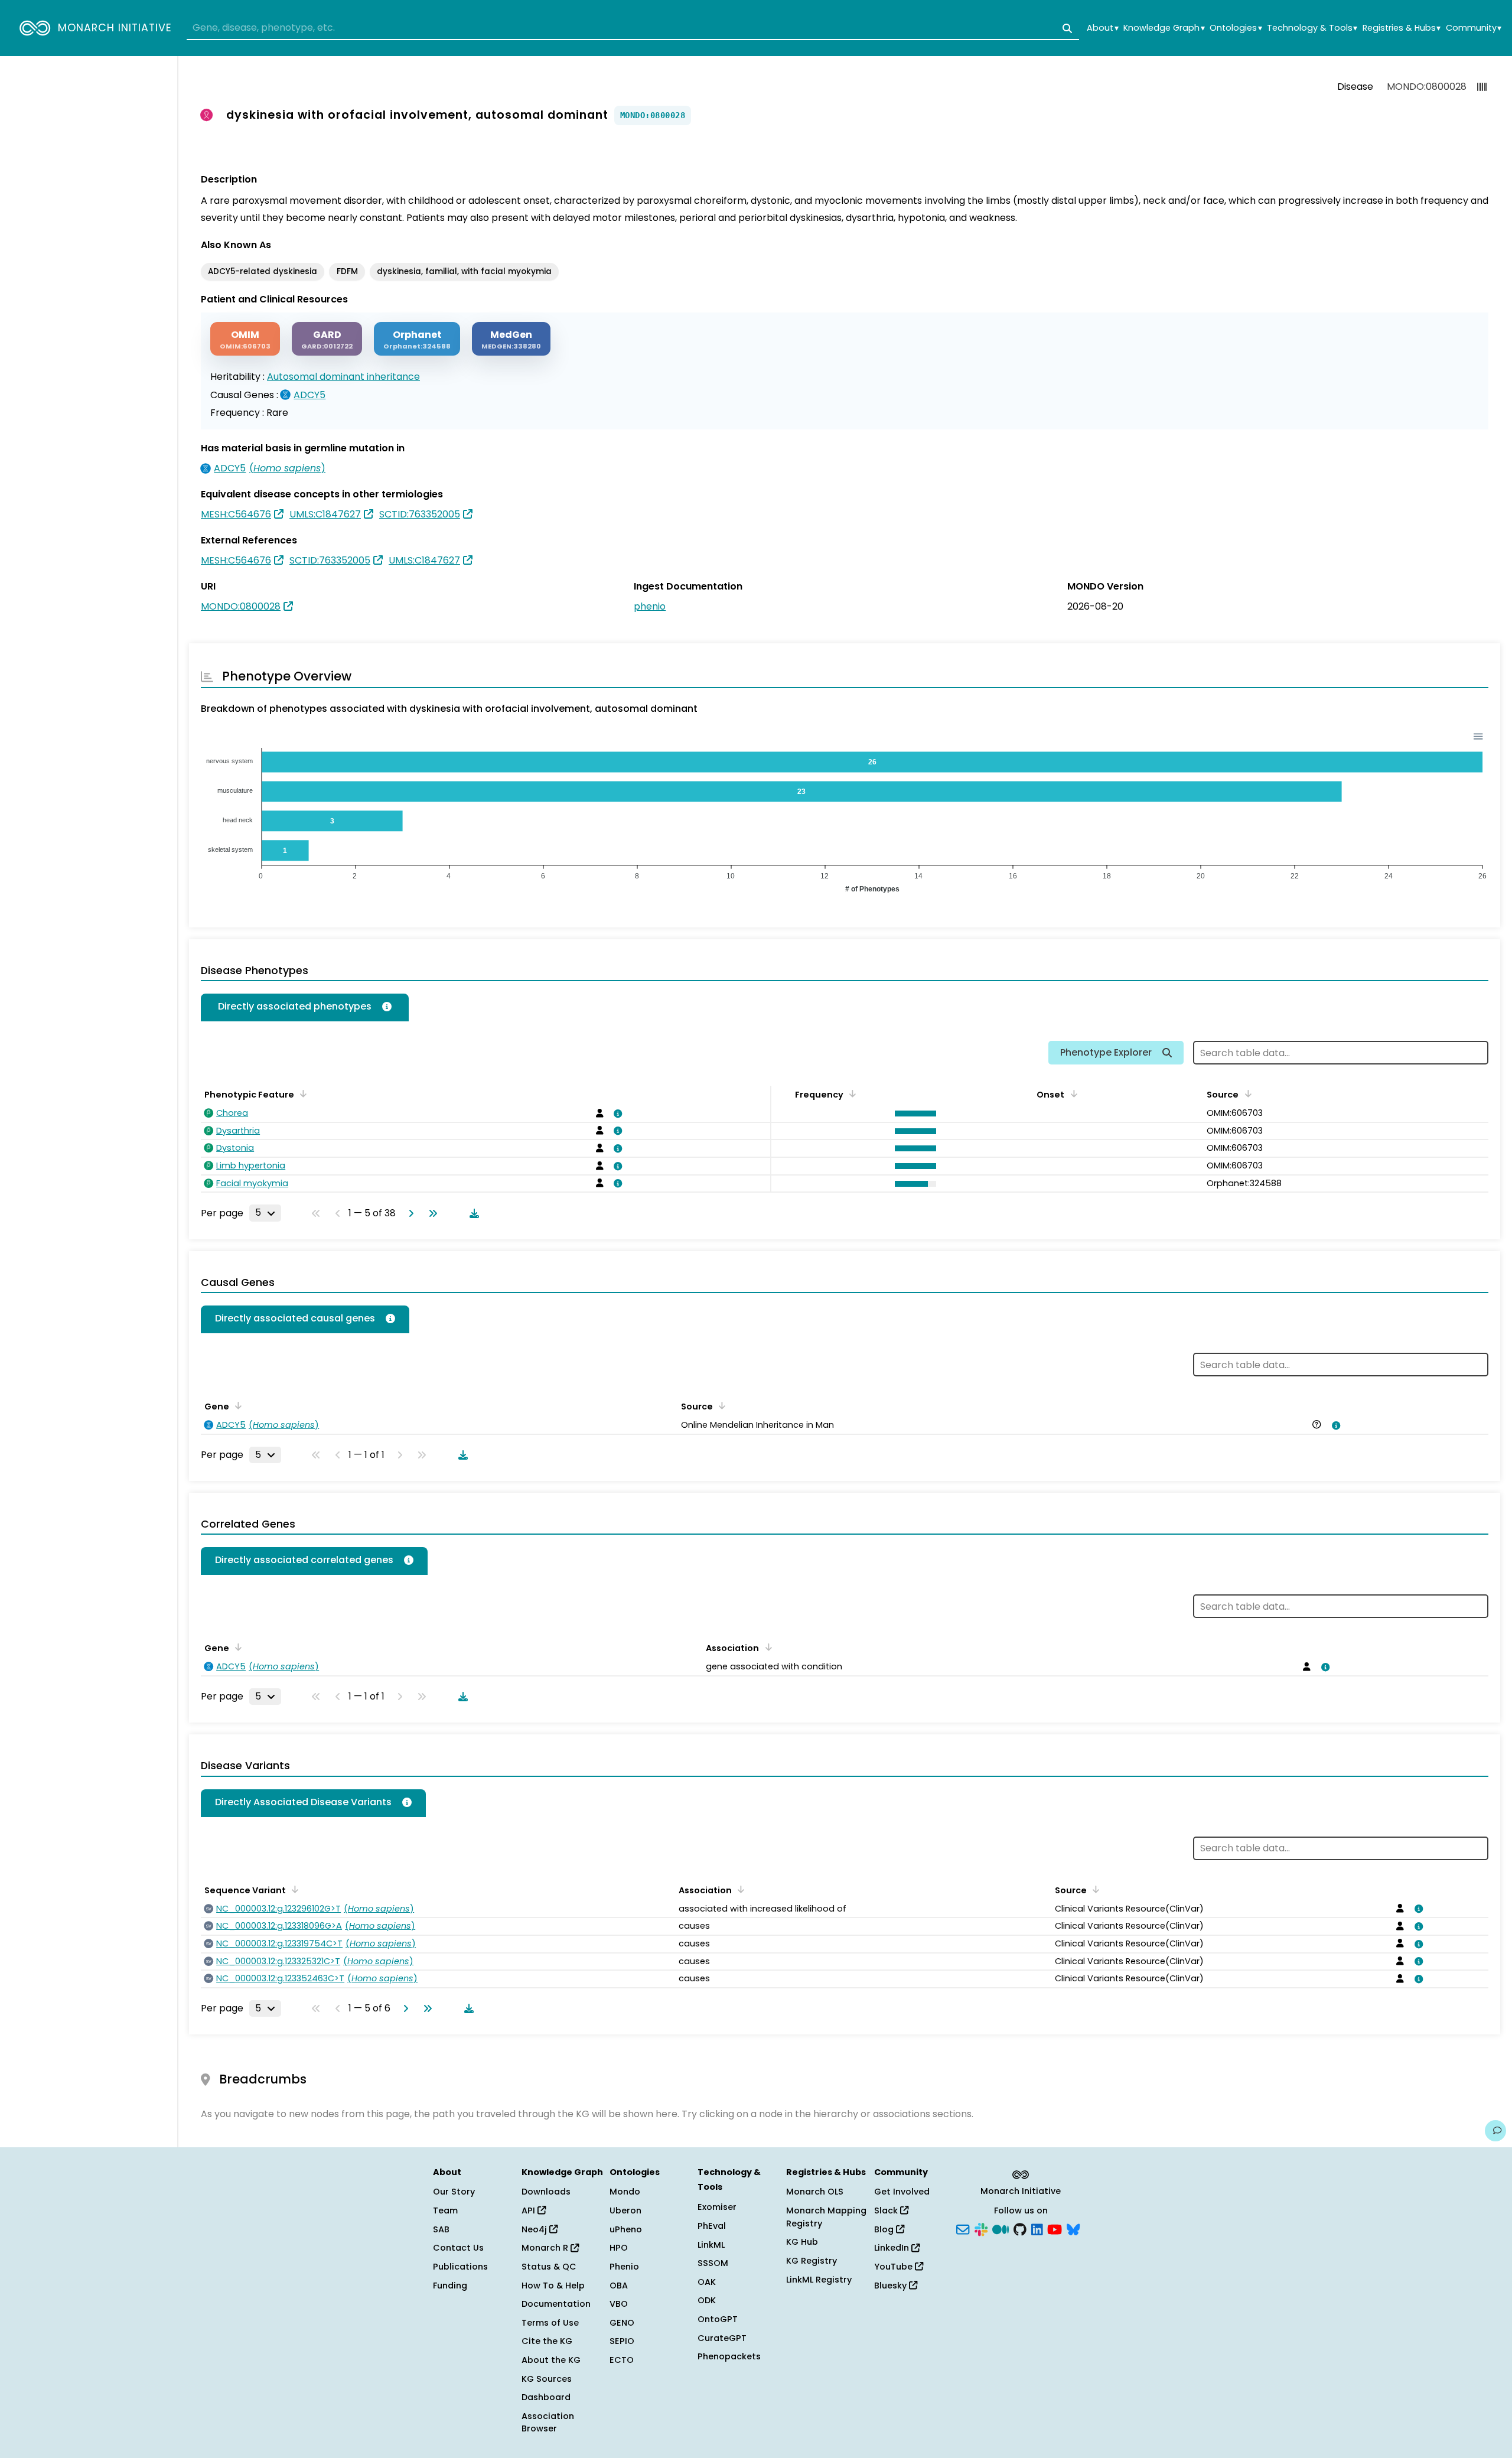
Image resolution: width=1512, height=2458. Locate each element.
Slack (887, 2210)
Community (1474, 28)
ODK (707, 2300)
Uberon (625, 2210)
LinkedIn (893, 2248)
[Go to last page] (431, 1213)
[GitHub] (1020, 2228)
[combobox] (633, 28)
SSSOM (713, 2263)
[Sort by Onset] (1246, 1093)
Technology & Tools (1312, 28)
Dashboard (546, 2397)
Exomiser (717, 2207)
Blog (885, 2229)
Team (445, 2210)
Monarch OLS (815, 2192)
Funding (450, 2286)
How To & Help (553, 2286)
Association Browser (548, 2423)
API (529, 2210)
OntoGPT (718, 2319)
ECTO (622, 2360)
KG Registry (812, 2261)
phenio (650, 606)
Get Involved (902, 2192)
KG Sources (547, 2379)
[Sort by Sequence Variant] (293, 1889)
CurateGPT (722, 2338)
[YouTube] (1055, 2228)
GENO (622, 2323)
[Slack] (981, 2228)
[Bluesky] (1073, 2228)
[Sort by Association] (766, 1647)
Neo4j (535, 2229)
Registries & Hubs (1402, 28)
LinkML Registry (819, 2280)
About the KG (551, 2360)
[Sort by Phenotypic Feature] (301, 1093)
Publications (460, 2267)
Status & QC (549, 2267)
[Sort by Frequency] (850, 1093)
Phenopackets (729, 2356)
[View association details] (616, 1114)
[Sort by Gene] (236, 1405)
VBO (619, 2304)
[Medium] (1001, 2228)
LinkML (711, 2245)
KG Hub (802, 2242)
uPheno (626, 2229)
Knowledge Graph (1164, 28)
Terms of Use (550, 2323)
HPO (619, 2248)
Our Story (454, 2192)
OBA (619, 2286)
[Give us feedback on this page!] (1495, 2131)
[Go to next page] (409, 1213)
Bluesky (892, 2286)
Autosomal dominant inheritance (343, 377)
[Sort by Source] (720, 1405)
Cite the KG (547, 2341)
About (1102, 28)
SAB (441, 2229)
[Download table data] (472, 1213)
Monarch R (546, 2248)
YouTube (895, 2267)
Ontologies (1236, 28)
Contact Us (458, 2248)
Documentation (556, 2304)
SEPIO (622, 2341)
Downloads (546, 2192)
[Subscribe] (963, 2228)
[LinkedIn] (1037, 2228)
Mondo (625, 2192)
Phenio (624, 2267)
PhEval (712, 2226)
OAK (707, 2282)
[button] (913, 1114)
